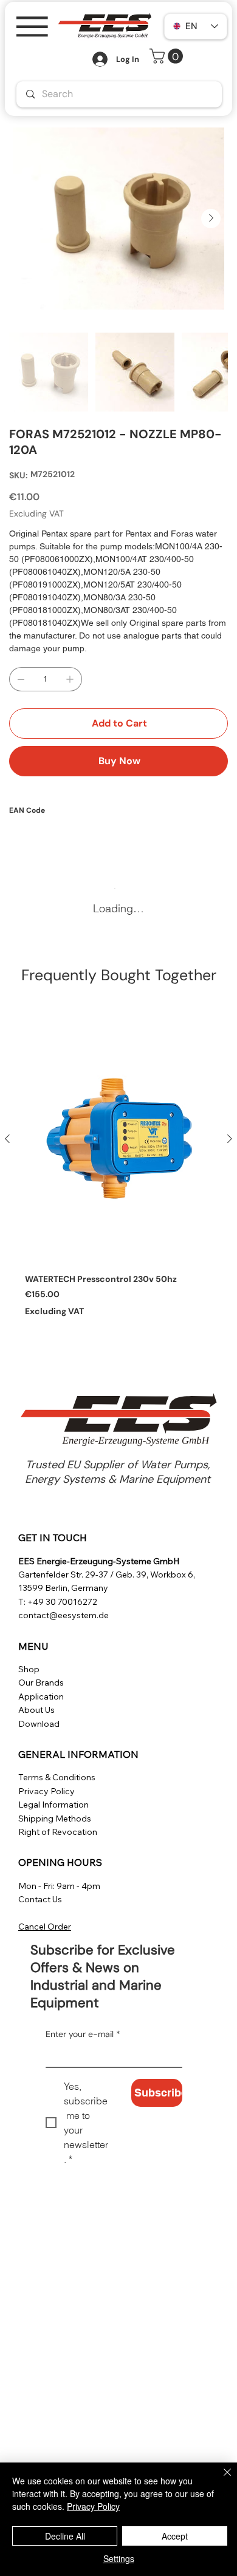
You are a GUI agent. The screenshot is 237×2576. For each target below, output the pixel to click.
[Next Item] (211, 219)
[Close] (220, 2479)
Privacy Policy (46, 1791)
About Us (36, 1710)
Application (41, 1696)
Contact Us (40, 1899)
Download (39, 1724)
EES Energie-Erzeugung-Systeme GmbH (99, 1561)
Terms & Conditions (57, 1777)
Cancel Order (45, 1927)
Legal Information (53, 1805)
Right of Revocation (58, 1832)
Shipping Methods (55, 1818)
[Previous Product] (7, 1139)
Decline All (65, 2536)
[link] (168, 56)
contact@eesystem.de (64, 1615)
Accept (175, 2536)
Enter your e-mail (83, 2034)
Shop (29, 1669)
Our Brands (41, 1683)
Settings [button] (119, 2558)
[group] (118, 1171)
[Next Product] (230, 1139)
